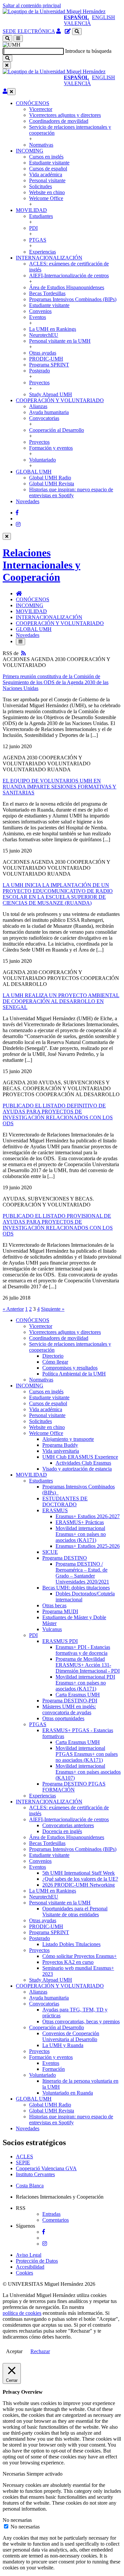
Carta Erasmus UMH (78, 1695)
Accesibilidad (30, 2267)
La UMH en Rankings (53, 329)
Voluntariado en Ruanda (68, 2093)
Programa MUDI (60, 1611)
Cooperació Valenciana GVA (46, 2168)
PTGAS (38, 240)
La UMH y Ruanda (63, 2045)
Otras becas (54, 1605)
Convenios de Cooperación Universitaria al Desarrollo (71, 2036)
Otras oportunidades (63, 1718)
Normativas (41, 145)
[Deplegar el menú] (21, 642)
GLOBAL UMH (34, 472)
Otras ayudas (43, 353)
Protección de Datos (37, 2261)
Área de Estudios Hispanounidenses (67, 287)
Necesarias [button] (15, 2474)
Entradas (51, 2214)
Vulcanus (52, 1629)
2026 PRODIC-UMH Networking (79, 1885)
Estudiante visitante (49, 163)
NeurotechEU (44, 335)
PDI (33, 228)
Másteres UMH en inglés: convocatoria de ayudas (69, 1709)
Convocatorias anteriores (68, 1825)
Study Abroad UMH (51, 394)
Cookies (24, 2273)
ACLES (24, 2157)
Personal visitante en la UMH (60, 341)
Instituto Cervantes (35, 2174)
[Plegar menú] (11, 92)
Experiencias (42, 252)
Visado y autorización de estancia (77, 1469)
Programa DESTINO (65, 1558)
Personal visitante (47, 180)
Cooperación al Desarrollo (57, 430)
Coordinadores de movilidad (59, 121)
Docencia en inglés (62, 1831)
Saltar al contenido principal (32, 5)
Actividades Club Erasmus (83, 1463)
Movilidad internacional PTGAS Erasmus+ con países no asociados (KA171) (87, 1754)
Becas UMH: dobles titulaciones (76, 1588)
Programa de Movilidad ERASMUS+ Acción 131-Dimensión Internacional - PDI (88, 1665)
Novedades (28, 501)
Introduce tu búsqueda (88, 51)
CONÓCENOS (33, 103)
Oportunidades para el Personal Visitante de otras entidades (75, 1912)
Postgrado (40, 371)
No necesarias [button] (17, 2520)
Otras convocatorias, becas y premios (81, 2021)
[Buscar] (7, 58)
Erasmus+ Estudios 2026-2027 (88, 1516)
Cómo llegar (55, 1362)
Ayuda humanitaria (49, 412)
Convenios (40, 311)
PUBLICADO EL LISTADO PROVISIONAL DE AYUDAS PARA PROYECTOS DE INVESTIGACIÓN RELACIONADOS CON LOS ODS (58, 1225)
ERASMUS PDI (60, 1641)
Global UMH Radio (50, 478)
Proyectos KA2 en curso (68, 1962)
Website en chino (47, 192)
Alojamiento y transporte (68, 1439)
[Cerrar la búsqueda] (7, 65)
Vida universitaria (61, 1451)
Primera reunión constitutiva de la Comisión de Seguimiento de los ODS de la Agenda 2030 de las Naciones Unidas (56, 682)
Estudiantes (41, 216)
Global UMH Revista (52, 484)
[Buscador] (77, 32)
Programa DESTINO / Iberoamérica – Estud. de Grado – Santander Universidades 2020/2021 (82, 1573)
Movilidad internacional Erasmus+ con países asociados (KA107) (88, 1772)
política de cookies (22, 2313)
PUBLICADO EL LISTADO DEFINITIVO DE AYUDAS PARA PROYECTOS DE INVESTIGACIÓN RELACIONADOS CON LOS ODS (58, 1114)
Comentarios (56, 2220)
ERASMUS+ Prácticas (80, 1522)
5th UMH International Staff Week (79, 1873)
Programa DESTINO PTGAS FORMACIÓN (74, 1787)
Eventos (38, 317)
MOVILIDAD (31, 210)
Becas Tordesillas (47, 293)
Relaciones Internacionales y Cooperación (41, 565)
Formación (54, 2069)
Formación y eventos (51, 448)
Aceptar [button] (14, 2351)
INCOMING (30, 151)
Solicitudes (41, 186)
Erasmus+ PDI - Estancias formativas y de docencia (83, 1650)
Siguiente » (53, 1309)
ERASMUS (55, 1510)
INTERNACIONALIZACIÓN (49, 258)
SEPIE (23, 2162)
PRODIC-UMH (46, 359)
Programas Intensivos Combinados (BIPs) (73, 299)
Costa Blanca (30, 2186)
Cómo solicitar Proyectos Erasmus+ (80, 1956)
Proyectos (39, 383)
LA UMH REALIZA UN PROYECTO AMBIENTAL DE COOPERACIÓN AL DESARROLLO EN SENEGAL (61, 1001)
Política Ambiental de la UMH (74, 1374)
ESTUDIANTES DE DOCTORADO (65, 1501)
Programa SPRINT (49, 365)
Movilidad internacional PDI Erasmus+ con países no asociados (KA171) (85, 1683)
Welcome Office (46, 198)
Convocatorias (44, 418)
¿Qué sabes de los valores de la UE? (80, 1879)
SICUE (50, 1552)
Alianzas (38, 406)
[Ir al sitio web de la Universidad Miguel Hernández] (54, 11)
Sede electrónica (29, 31)
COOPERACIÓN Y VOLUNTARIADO (60, 400)
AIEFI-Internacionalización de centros (69, 276)
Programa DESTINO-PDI (70, 1701)
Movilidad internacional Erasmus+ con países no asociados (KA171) (81, 1534)
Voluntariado (42, 460)
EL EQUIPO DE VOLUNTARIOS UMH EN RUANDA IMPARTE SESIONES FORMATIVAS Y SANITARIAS (60, 787)
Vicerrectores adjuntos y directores (65, 115)
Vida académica (46, 174)
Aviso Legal (29, 2255)
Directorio (53, 1356)
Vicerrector (41, 109)
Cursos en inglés (46, 157)
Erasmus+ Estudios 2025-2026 (88, 1546)
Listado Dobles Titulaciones (71, 1944)
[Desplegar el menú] (18, 38)
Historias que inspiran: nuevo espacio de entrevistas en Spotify (71, 492)
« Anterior (13, 1309)
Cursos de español (48, 169)
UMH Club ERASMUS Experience (80, 1457)
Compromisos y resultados (70, 1368)
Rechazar (40, 2351)
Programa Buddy (60, 1445)
